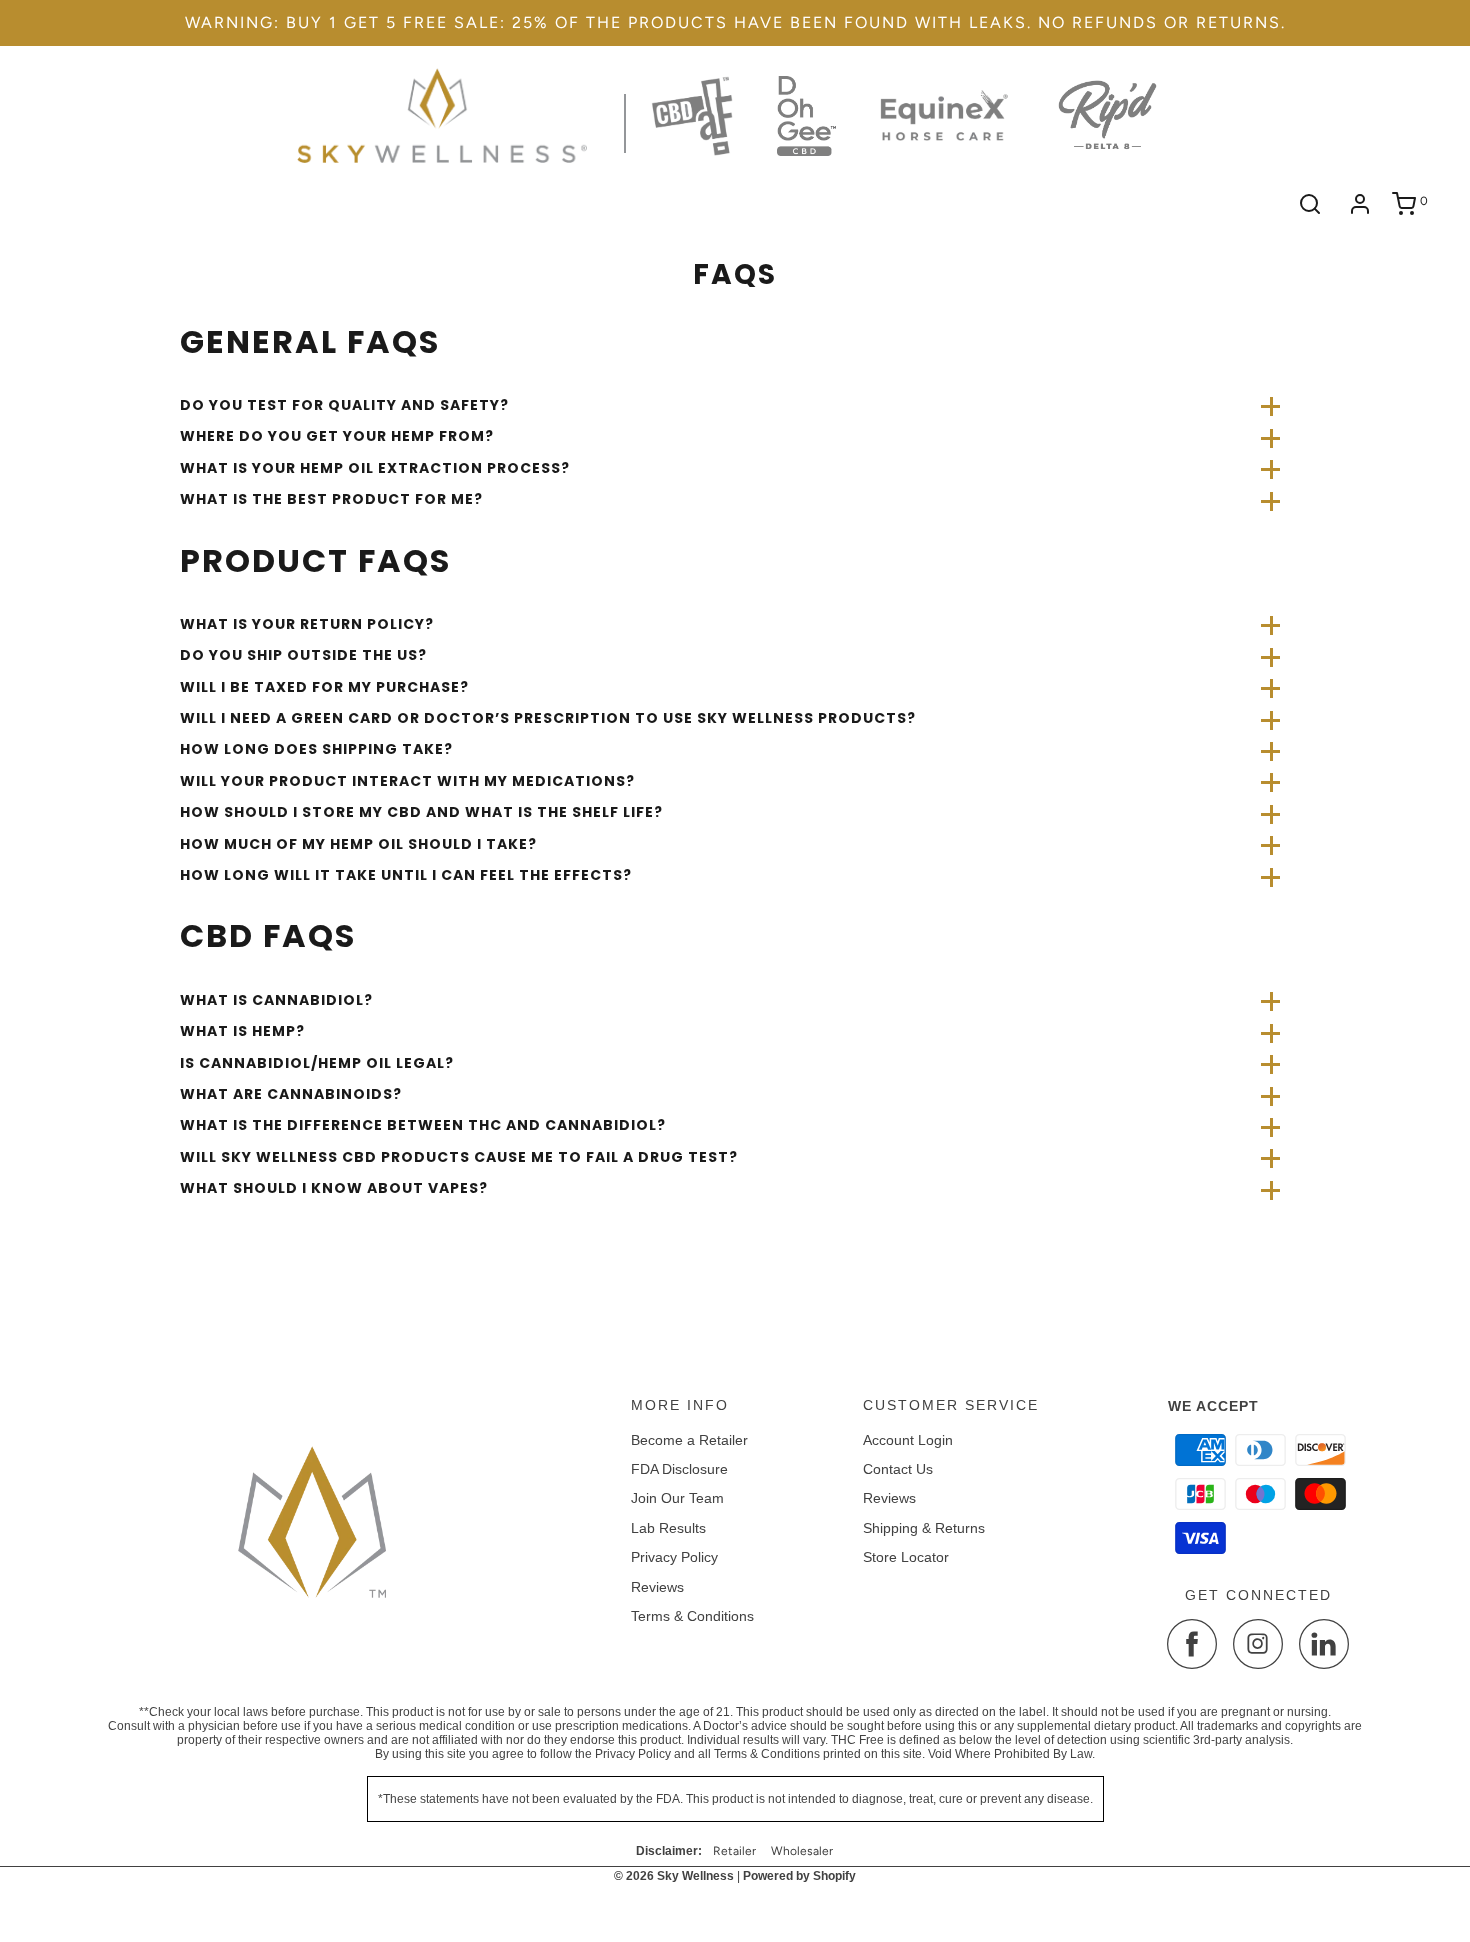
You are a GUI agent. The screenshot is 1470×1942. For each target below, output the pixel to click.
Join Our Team (677, 1498)
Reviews (657, 1587)
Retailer (734, 1851)
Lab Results (668, 1528)
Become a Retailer (689, 1440)
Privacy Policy (674, 1557)
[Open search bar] (1310, 204)
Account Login (908, 1440)
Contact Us (898, 1469)
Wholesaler (802, 1851)
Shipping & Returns (924, 1528)
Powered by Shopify (799, 1876)
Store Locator (906, 1557)
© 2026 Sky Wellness (674, 1876)
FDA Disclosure (679, 1469)
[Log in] (1360, 204)
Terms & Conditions (692, 1616)
